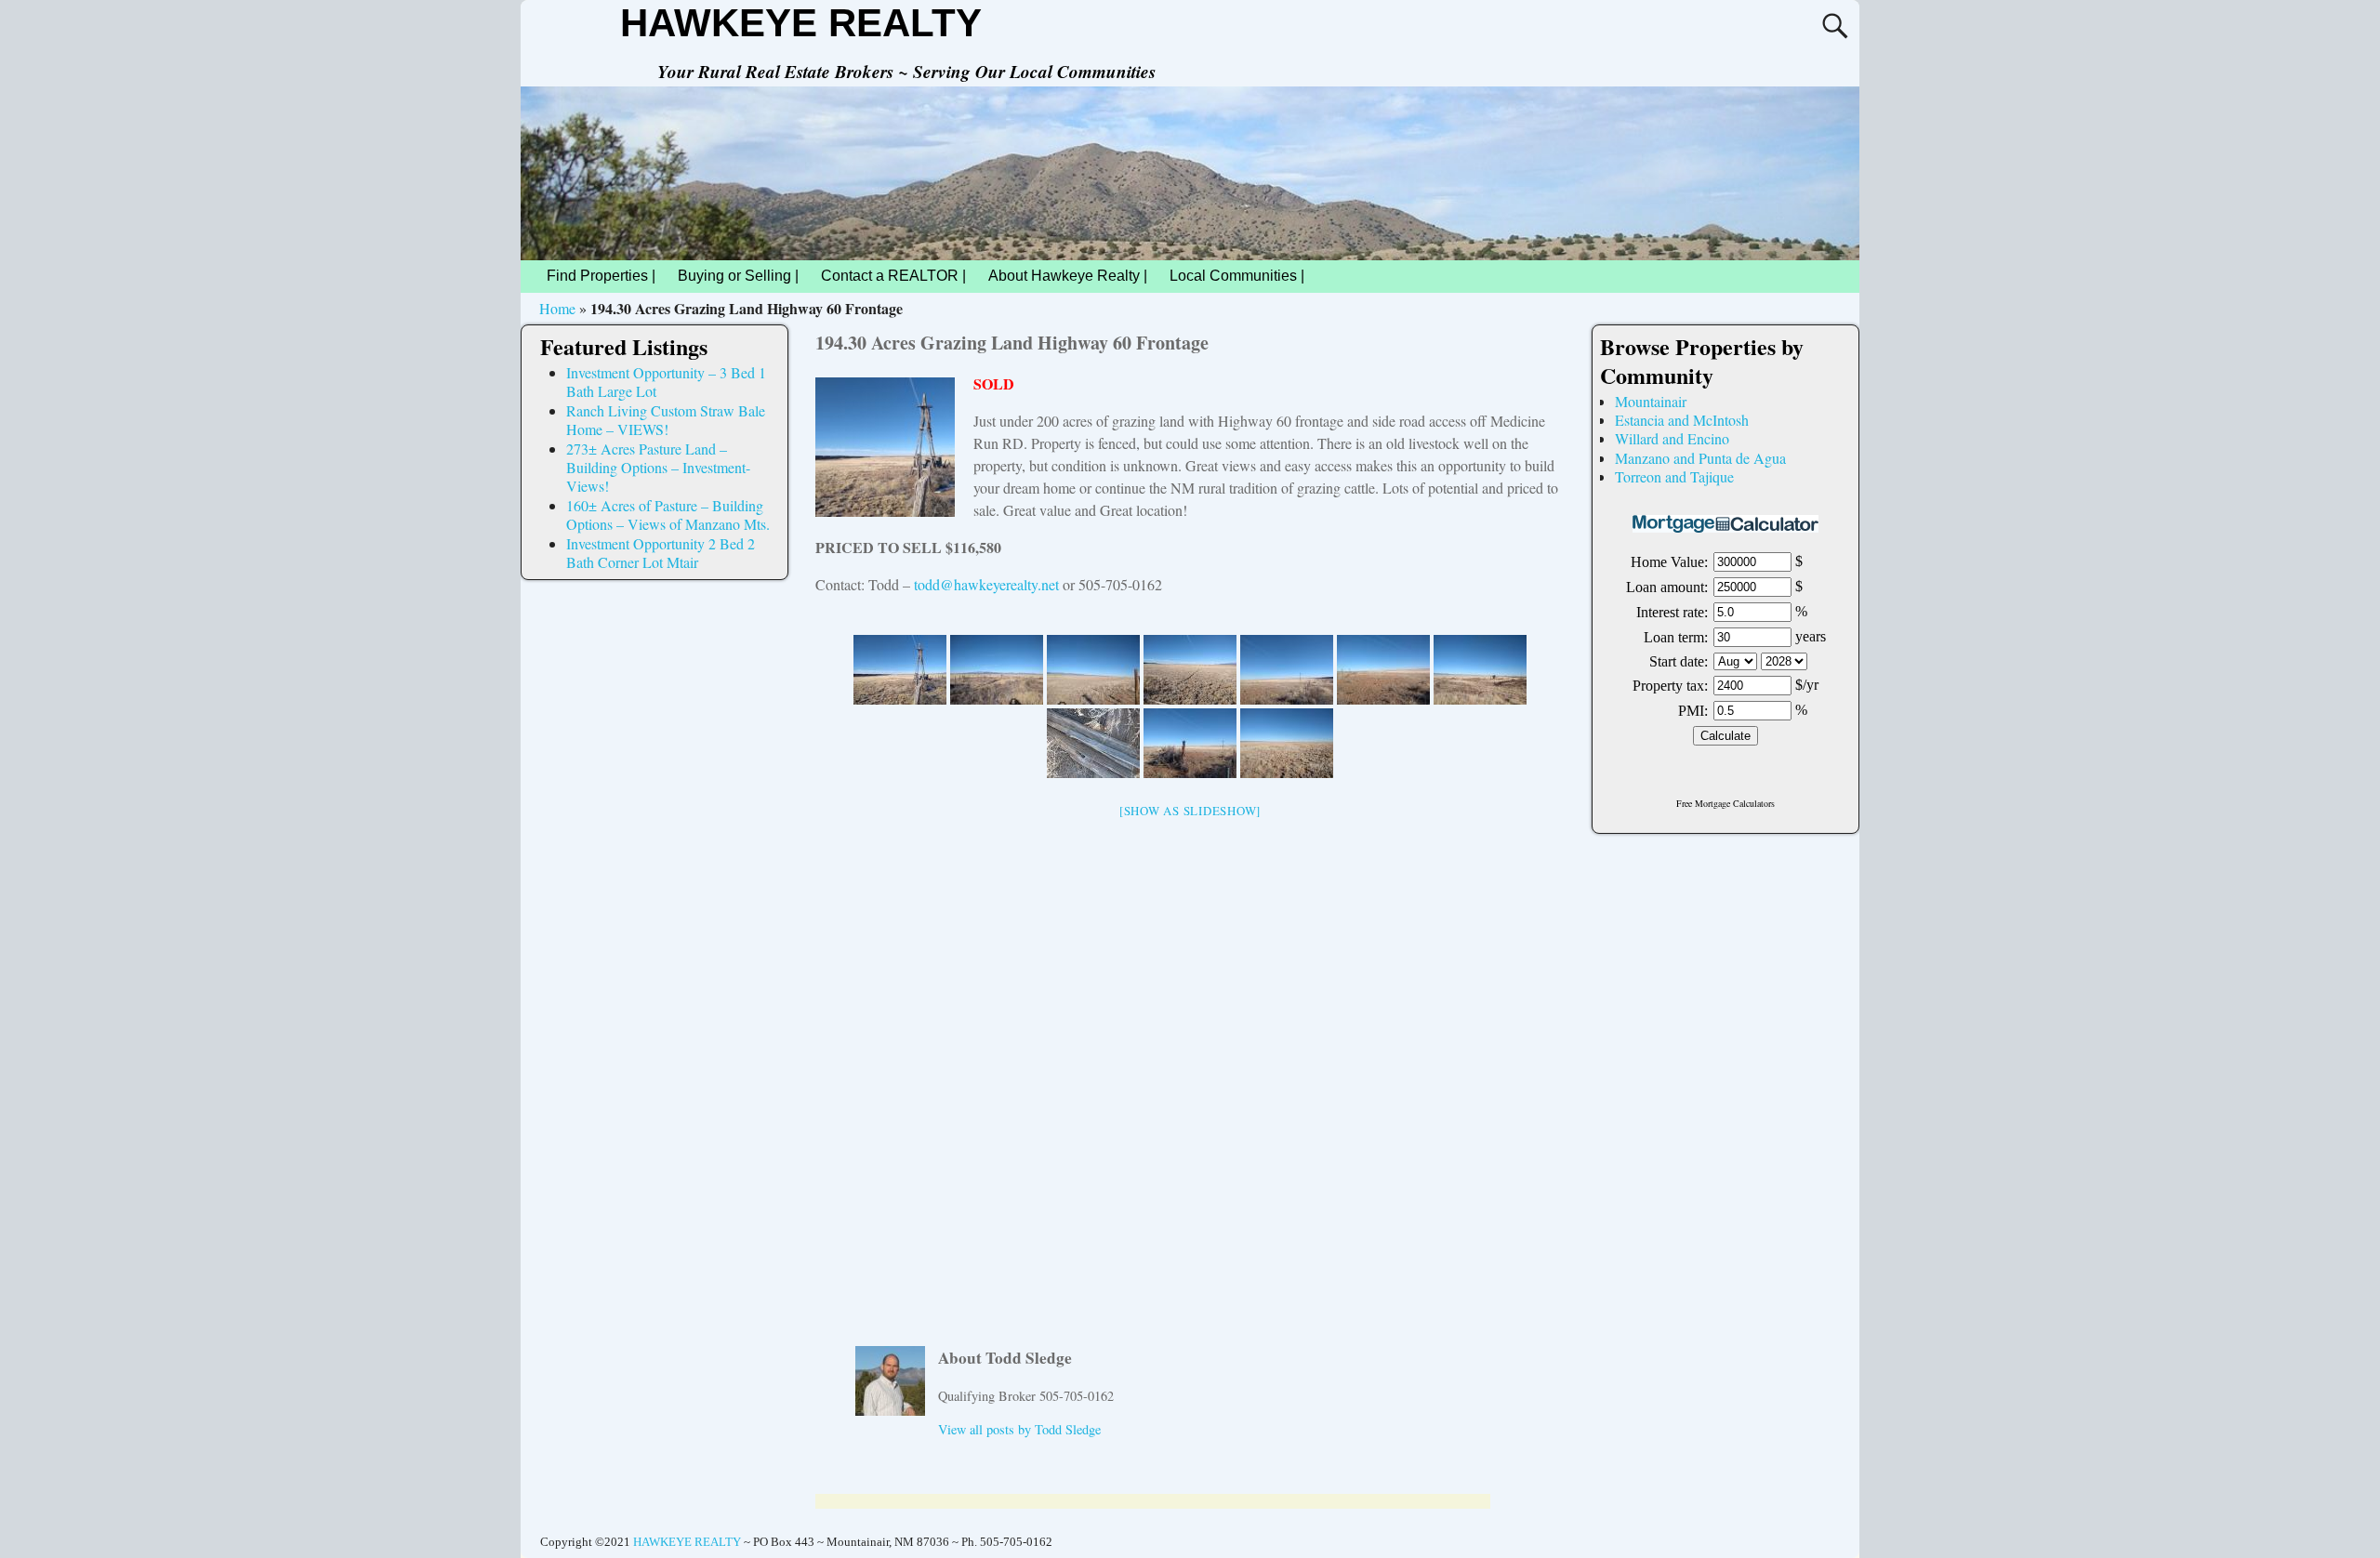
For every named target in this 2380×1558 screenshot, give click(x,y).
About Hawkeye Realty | (1068, 276)
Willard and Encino (1672, 438)
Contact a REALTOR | (893, 276)
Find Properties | (601, 276)
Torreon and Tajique (1674, 476)
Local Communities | (1237, 276)
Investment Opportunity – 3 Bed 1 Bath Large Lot (666, 382)
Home (557, 308)
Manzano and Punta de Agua (1700, 458)
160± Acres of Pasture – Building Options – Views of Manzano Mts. (668, 515)
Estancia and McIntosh (1682, 420)
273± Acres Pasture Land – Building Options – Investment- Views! (658, 468)
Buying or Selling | (738, 276)
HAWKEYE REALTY (801, 23)
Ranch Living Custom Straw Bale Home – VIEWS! (666, 420)
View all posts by (1019, 1429)
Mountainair (1651, 401)
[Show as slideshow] (1190, 811)
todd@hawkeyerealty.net (986, 584)
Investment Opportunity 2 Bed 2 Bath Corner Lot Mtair (661, 553)
